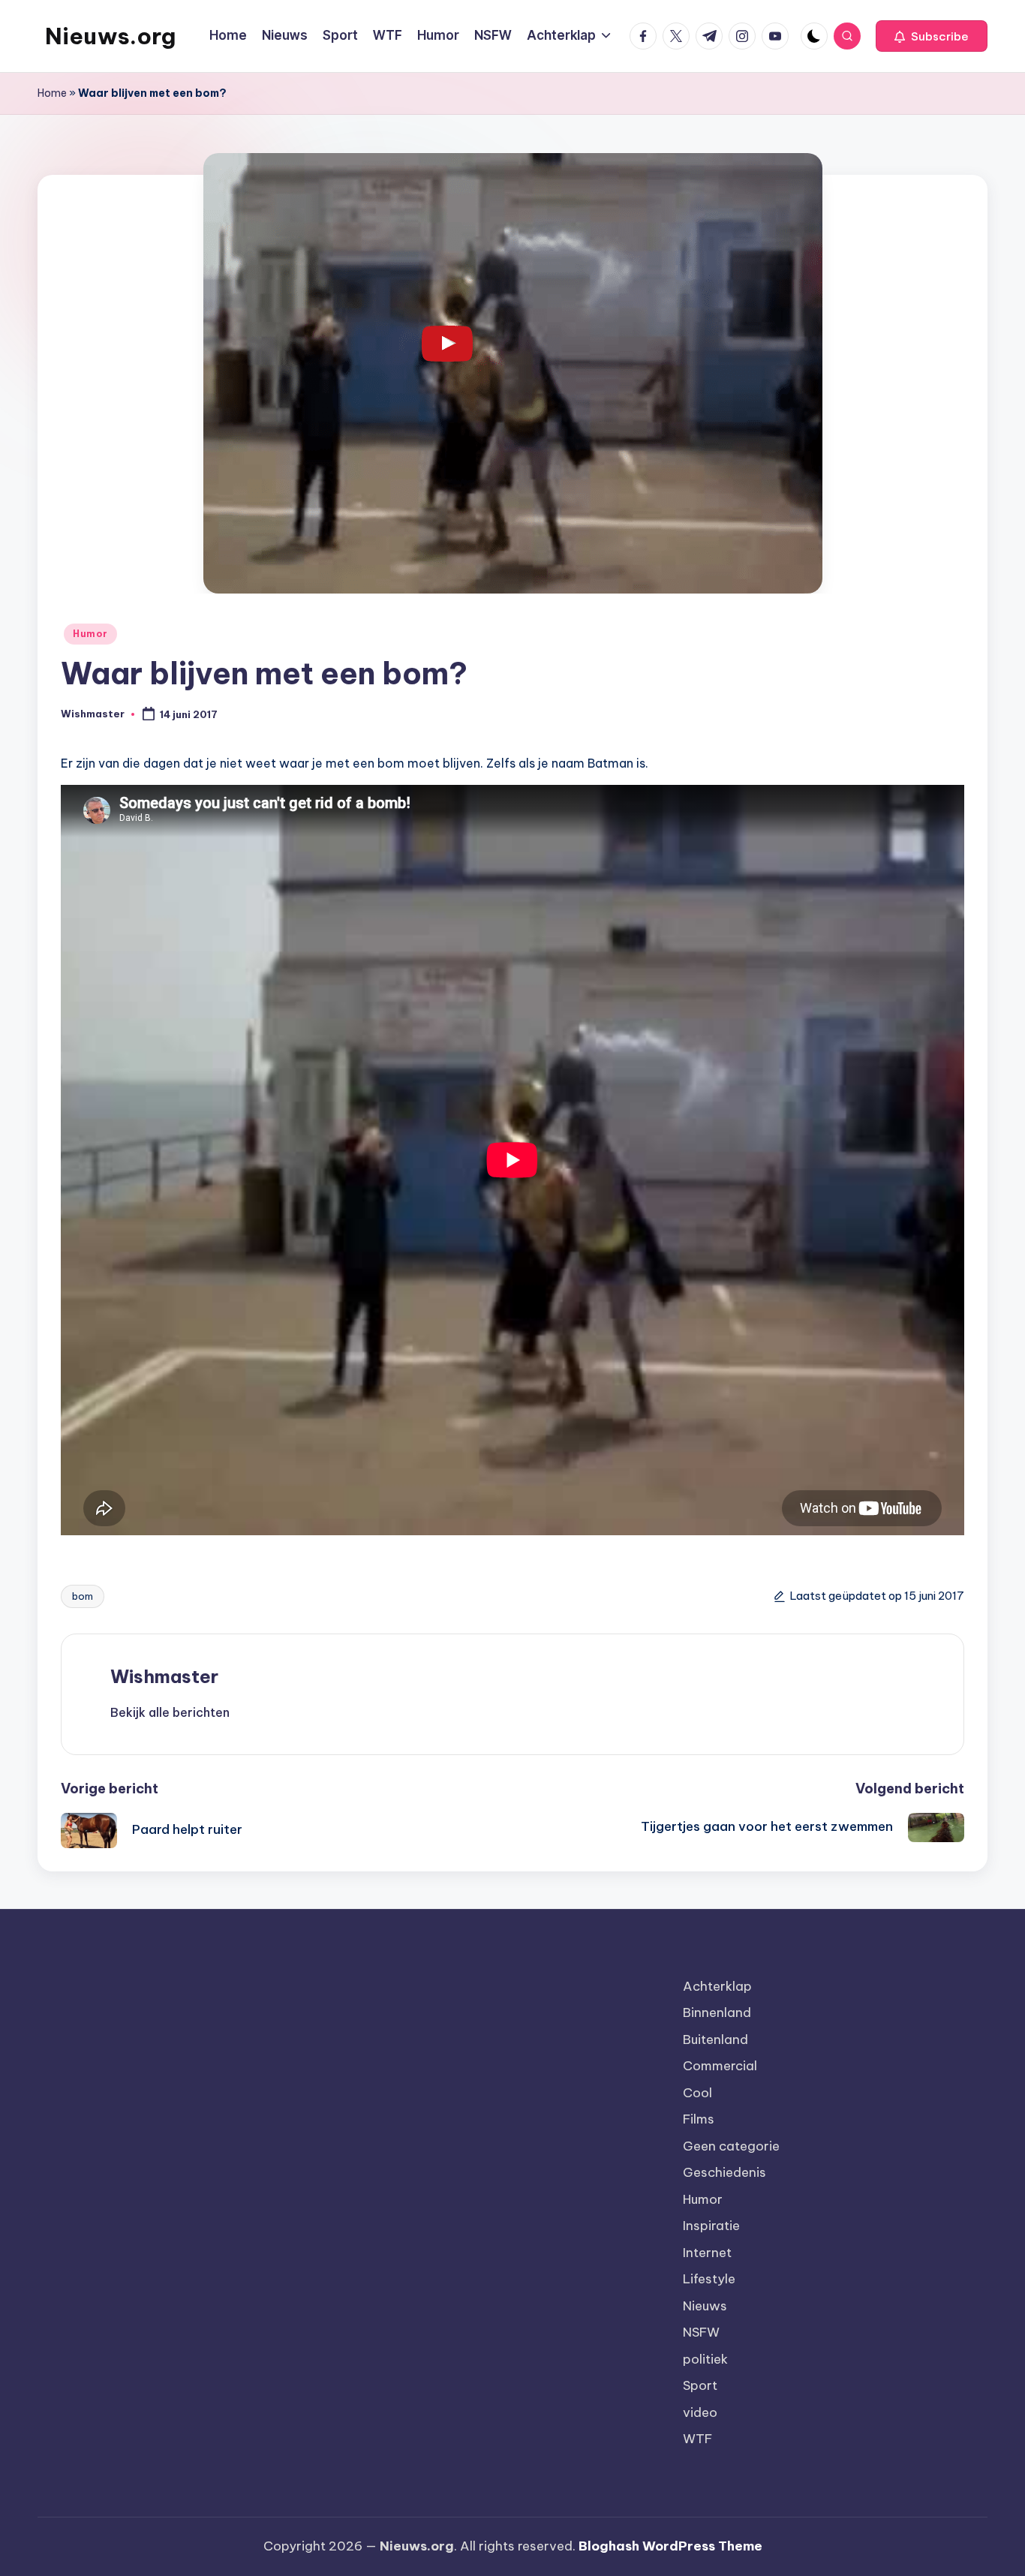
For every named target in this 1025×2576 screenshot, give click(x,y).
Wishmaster (164, 1676)
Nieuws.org (110, 36)
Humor (90, 634)
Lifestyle (709, 2279)
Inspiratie (711, 2226)
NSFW (701, 2332)
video (700, 2412)
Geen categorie (731, 2146)
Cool (697, 2093)
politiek (705, 2359)
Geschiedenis (724, 2172)
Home (52, 93)
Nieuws (705, 2306)
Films (699, 2119)
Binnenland (717, 2012)
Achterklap (717, 1986)
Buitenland (715, 2039)
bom (83, 1596)
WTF (697, 2439)
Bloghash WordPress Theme (670, 2546)
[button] (932, 36)
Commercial (720, 2066)
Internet (707, 2253)
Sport (700, 2385)
